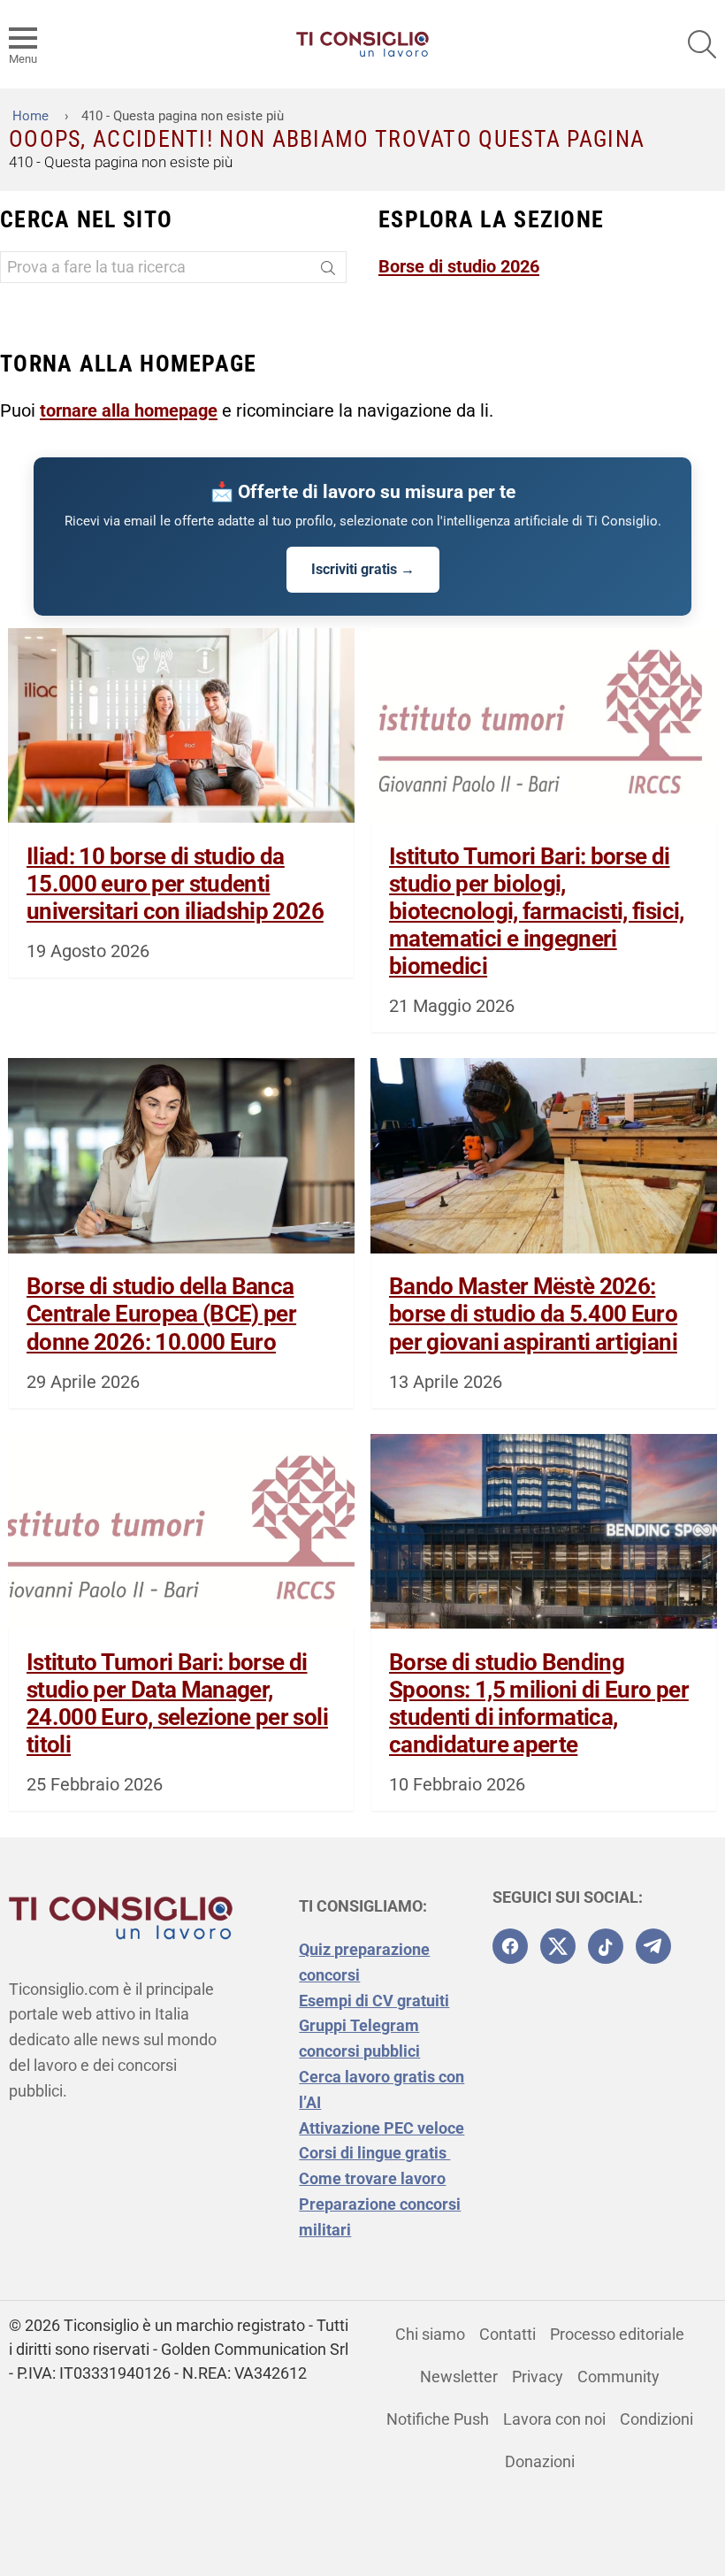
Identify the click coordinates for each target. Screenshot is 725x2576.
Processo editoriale (617, 2334)
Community (618, 2377)
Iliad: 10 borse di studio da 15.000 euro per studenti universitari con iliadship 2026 (175, 884)
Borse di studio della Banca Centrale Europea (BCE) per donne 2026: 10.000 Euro (161, 1314)
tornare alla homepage (129, 410)
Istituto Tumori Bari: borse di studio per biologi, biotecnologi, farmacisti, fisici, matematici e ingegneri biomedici (537, 912)
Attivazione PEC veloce (382, 2128)
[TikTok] (606, 1946)
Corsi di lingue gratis (374, 2153)
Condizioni (656, 2419)
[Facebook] (510, 1946)
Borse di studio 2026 (459, 266)
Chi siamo (430, 2334)
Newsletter (459, 2377)
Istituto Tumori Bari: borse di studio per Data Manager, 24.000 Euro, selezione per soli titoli (177, 1704)
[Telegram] (653, 1946)
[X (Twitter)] (558, 1946)
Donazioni (540, 2461)
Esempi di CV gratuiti (374, 2001)
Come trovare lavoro (372, 2178)
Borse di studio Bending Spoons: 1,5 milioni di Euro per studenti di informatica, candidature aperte (539, 1704)
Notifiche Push (438, 2419)
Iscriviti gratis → (363, 569)
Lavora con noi (554, 2419)
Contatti (507, 2334)
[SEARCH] (702, 44)
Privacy (538, 2377)
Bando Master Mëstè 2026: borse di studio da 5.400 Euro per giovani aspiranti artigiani (533, 1314)
